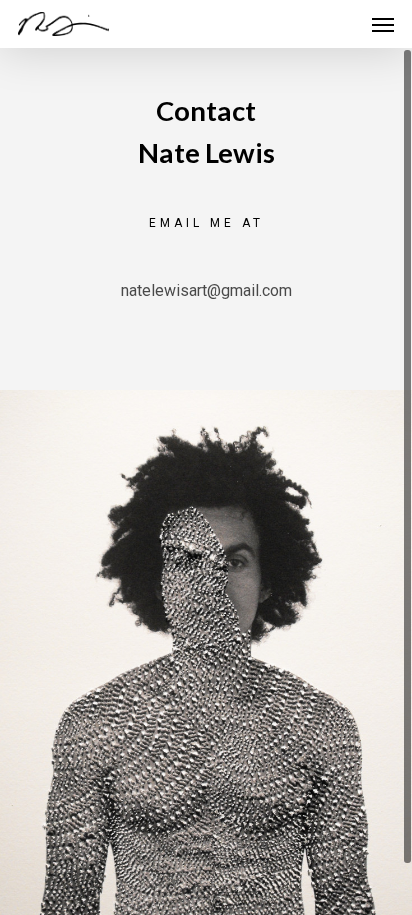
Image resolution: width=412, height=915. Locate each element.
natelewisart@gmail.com (206, 290)
